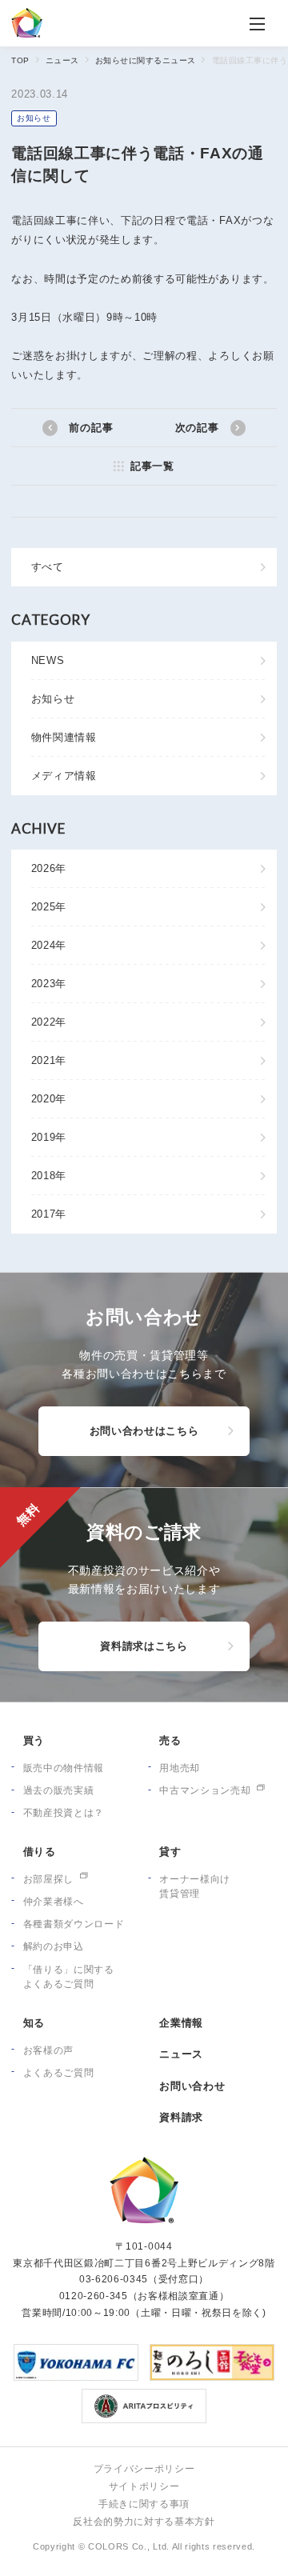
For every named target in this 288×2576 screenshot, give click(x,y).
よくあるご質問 (59, 2073)
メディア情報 (64, 776)
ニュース (62, 60)
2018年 (49, 1176)
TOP (20, 60)
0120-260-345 (94, 2296)
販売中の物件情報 (64, 1768)
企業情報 (181, 2023)
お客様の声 (48, 2050)
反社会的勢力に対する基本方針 (144, 2522)
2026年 (49, 868)
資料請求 (181, 2117)
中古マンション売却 (205, 1790)
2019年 (49, 1137)
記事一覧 (152, 466)
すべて (48, 567)
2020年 (49, 1099)
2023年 (49, 984)
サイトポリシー (144, 2486)
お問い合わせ (192, 2086)
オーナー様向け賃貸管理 (195, 1887)
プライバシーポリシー (144, 2469)
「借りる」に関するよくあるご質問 (69, 1977)
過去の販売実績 (59, 1790)
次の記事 (197, 428)
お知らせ (34, 118)
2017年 (49, 1214)
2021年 (49, 1060)
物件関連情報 (64, 737)
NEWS (48, 660)
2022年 (49, 1022)
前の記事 (91, 428)
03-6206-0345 (114, 2279)
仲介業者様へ (54, 1902)
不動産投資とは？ (64, 1813)
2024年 (49, 945)
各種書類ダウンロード (74, 1924)
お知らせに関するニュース (146, 60)
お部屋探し (48, 1879)
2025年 (49, 907)
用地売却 (180, 1768)
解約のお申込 (54, 1946)
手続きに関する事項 (144, 2504)
